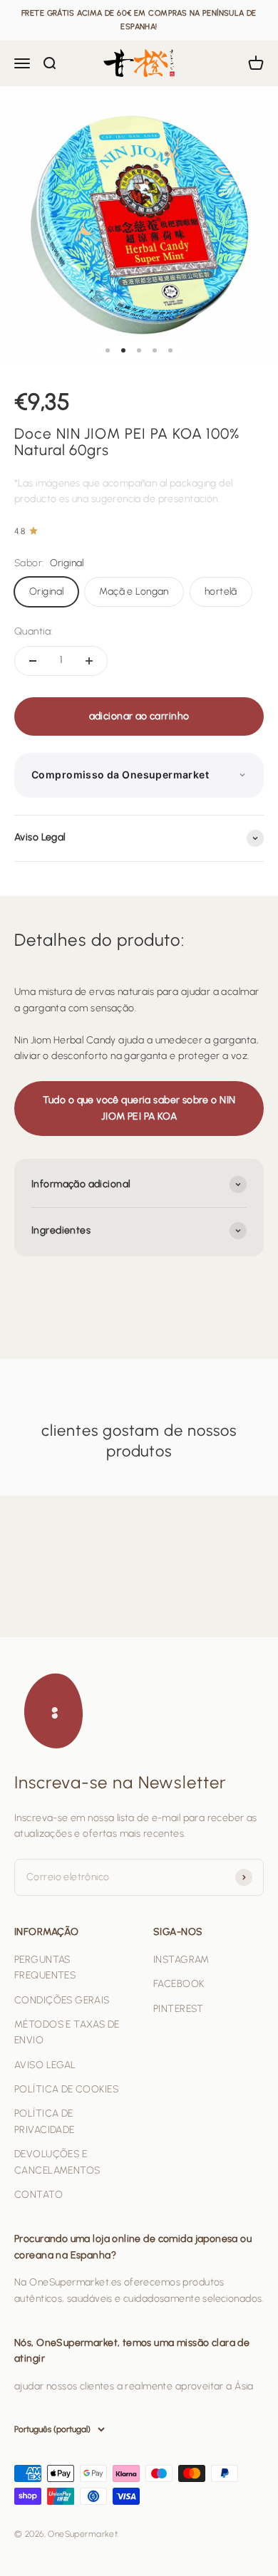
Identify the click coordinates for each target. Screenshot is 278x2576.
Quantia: (33, 631)
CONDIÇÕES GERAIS (62, 2000)
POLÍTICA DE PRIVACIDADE (45, 2121)
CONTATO (38, 2195)
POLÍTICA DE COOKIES (66, 2089)
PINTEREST (179, 2009)
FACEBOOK (179, 1984)
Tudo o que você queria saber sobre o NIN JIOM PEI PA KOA (139, 1108)
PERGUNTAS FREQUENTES (45, 1967)
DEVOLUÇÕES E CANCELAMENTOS (57, 2162)
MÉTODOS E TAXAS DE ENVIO (67, 2032)
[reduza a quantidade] (33, 661)
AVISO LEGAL (45, 2065)
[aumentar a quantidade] (89, 661)
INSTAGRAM (181, 1960)
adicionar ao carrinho (139, 716)
